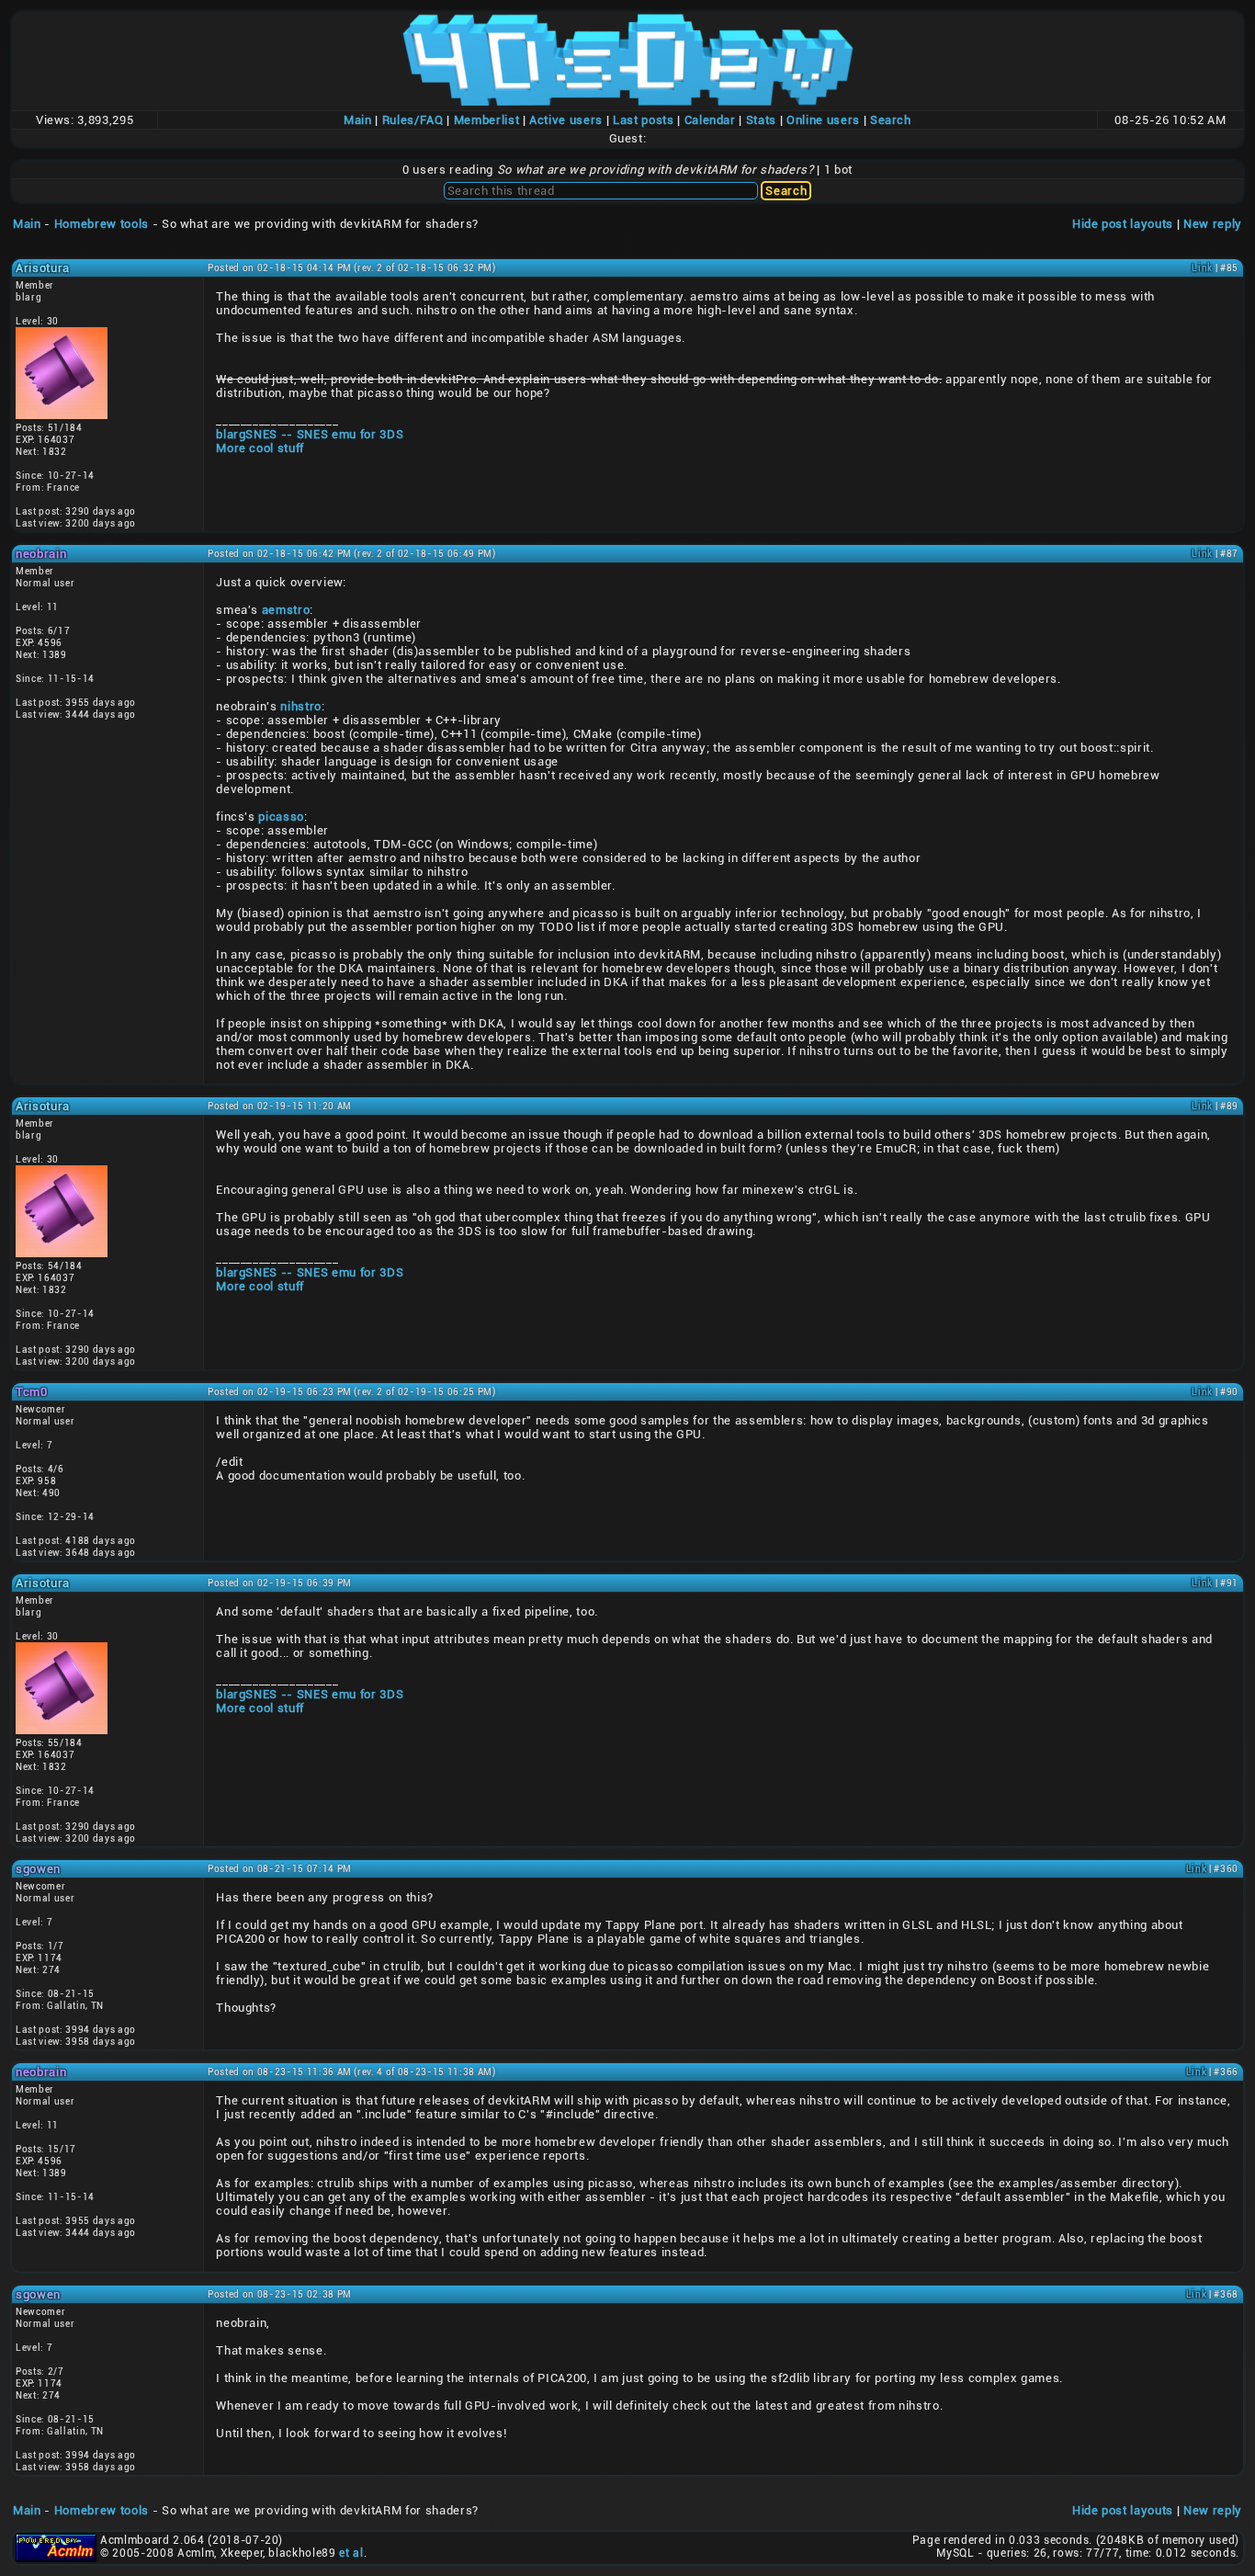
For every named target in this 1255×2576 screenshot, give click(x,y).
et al (351, 2553)
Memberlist (487, 120)
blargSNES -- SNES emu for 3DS (310, 434)
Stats (761, 120)
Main (358, 120)
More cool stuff (260, 448)
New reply (1213, 224)
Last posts (644, 120)
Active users (566, 120)
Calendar (710, 120)
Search (891, 120)
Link (1202, 268)
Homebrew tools (102, 224)
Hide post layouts (1123, 224)
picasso (281, 817)
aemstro (286, 610)
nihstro (301, 706)
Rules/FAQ (413, 120)
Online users (823, 120)
